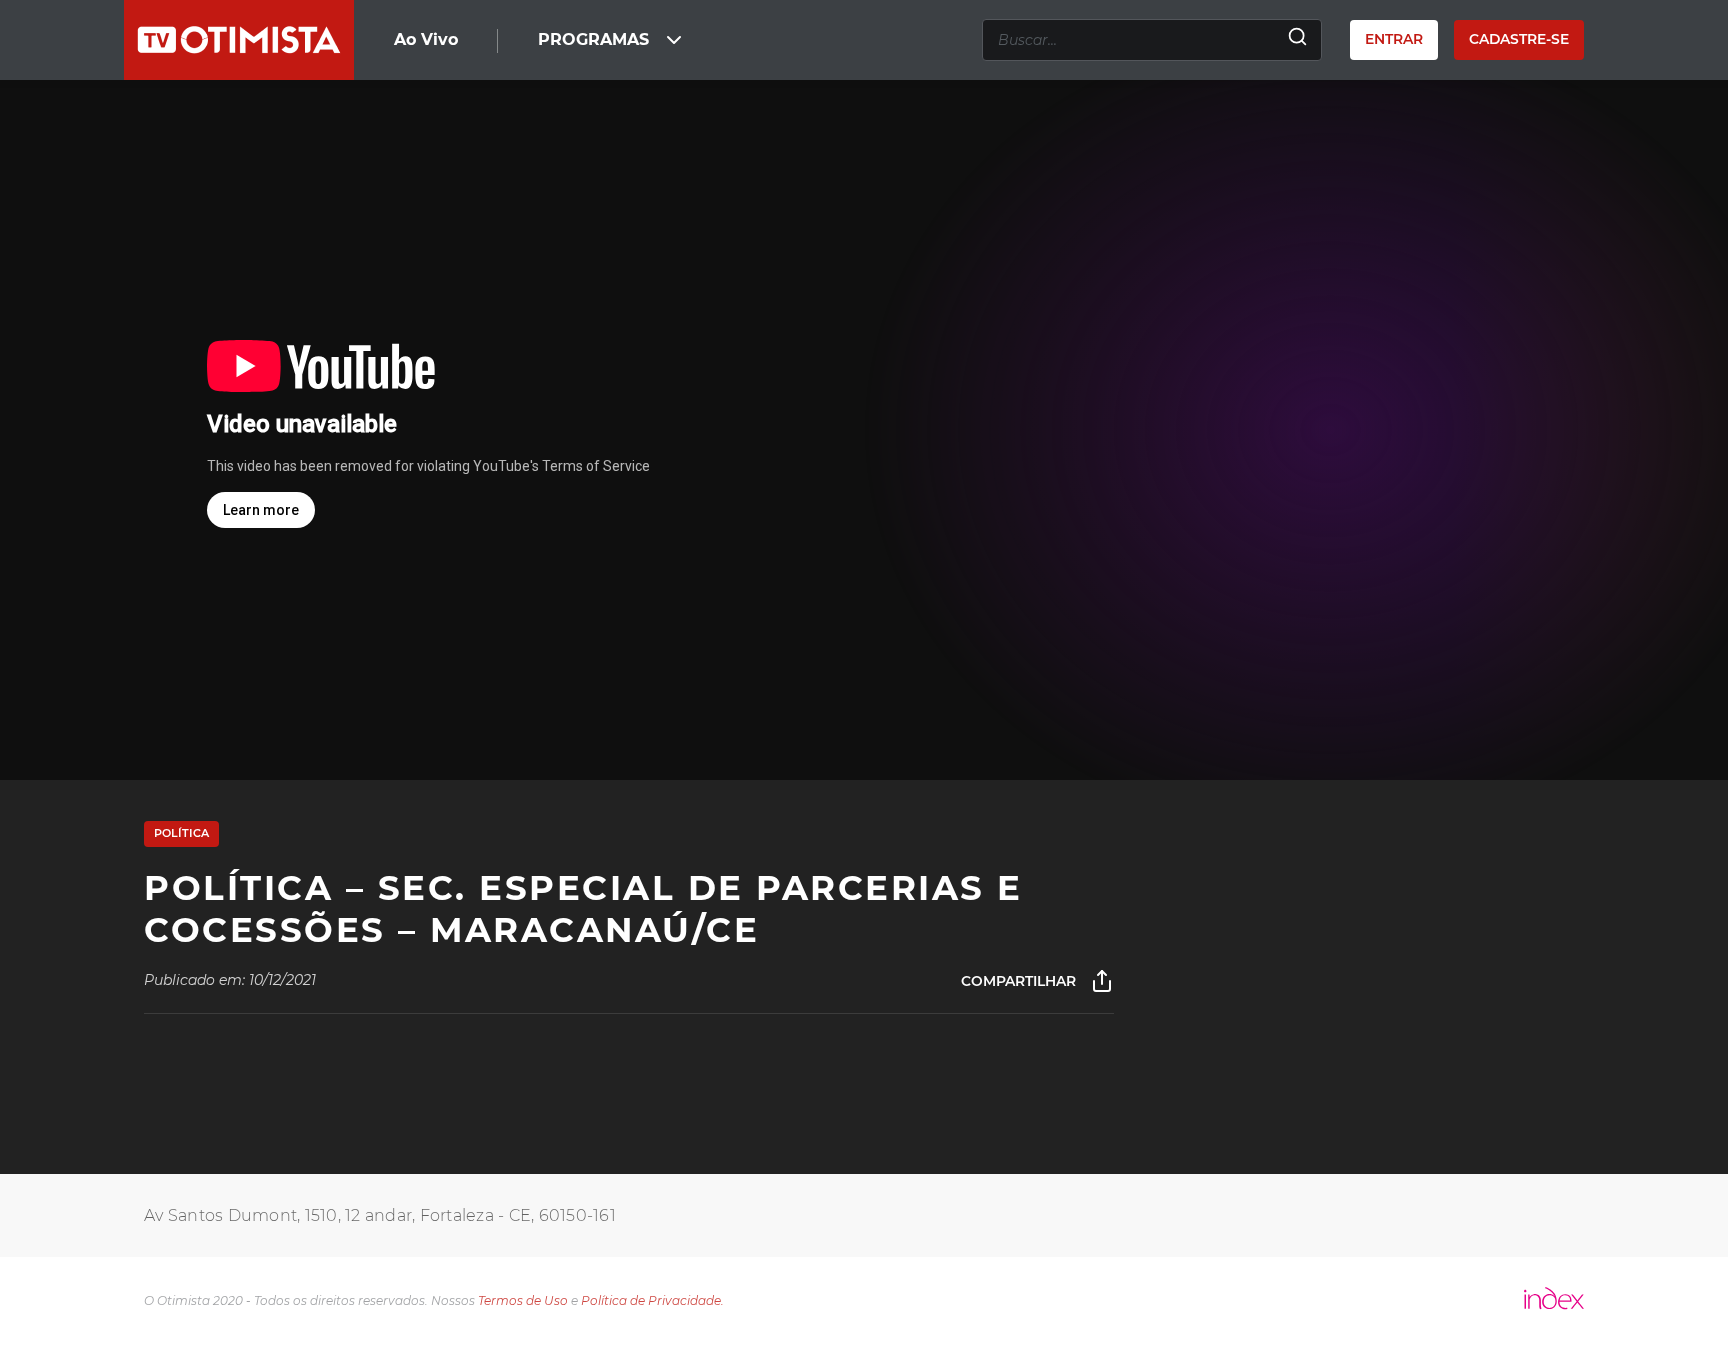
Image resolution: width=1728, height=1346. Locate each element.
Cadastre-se (1519, 39)
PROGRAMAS (593, 39)
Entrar (1394, 39)
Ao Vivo (426, 39)
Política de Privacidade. (652, 1300)
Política (181, 833)
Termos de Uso (523, 1300)
